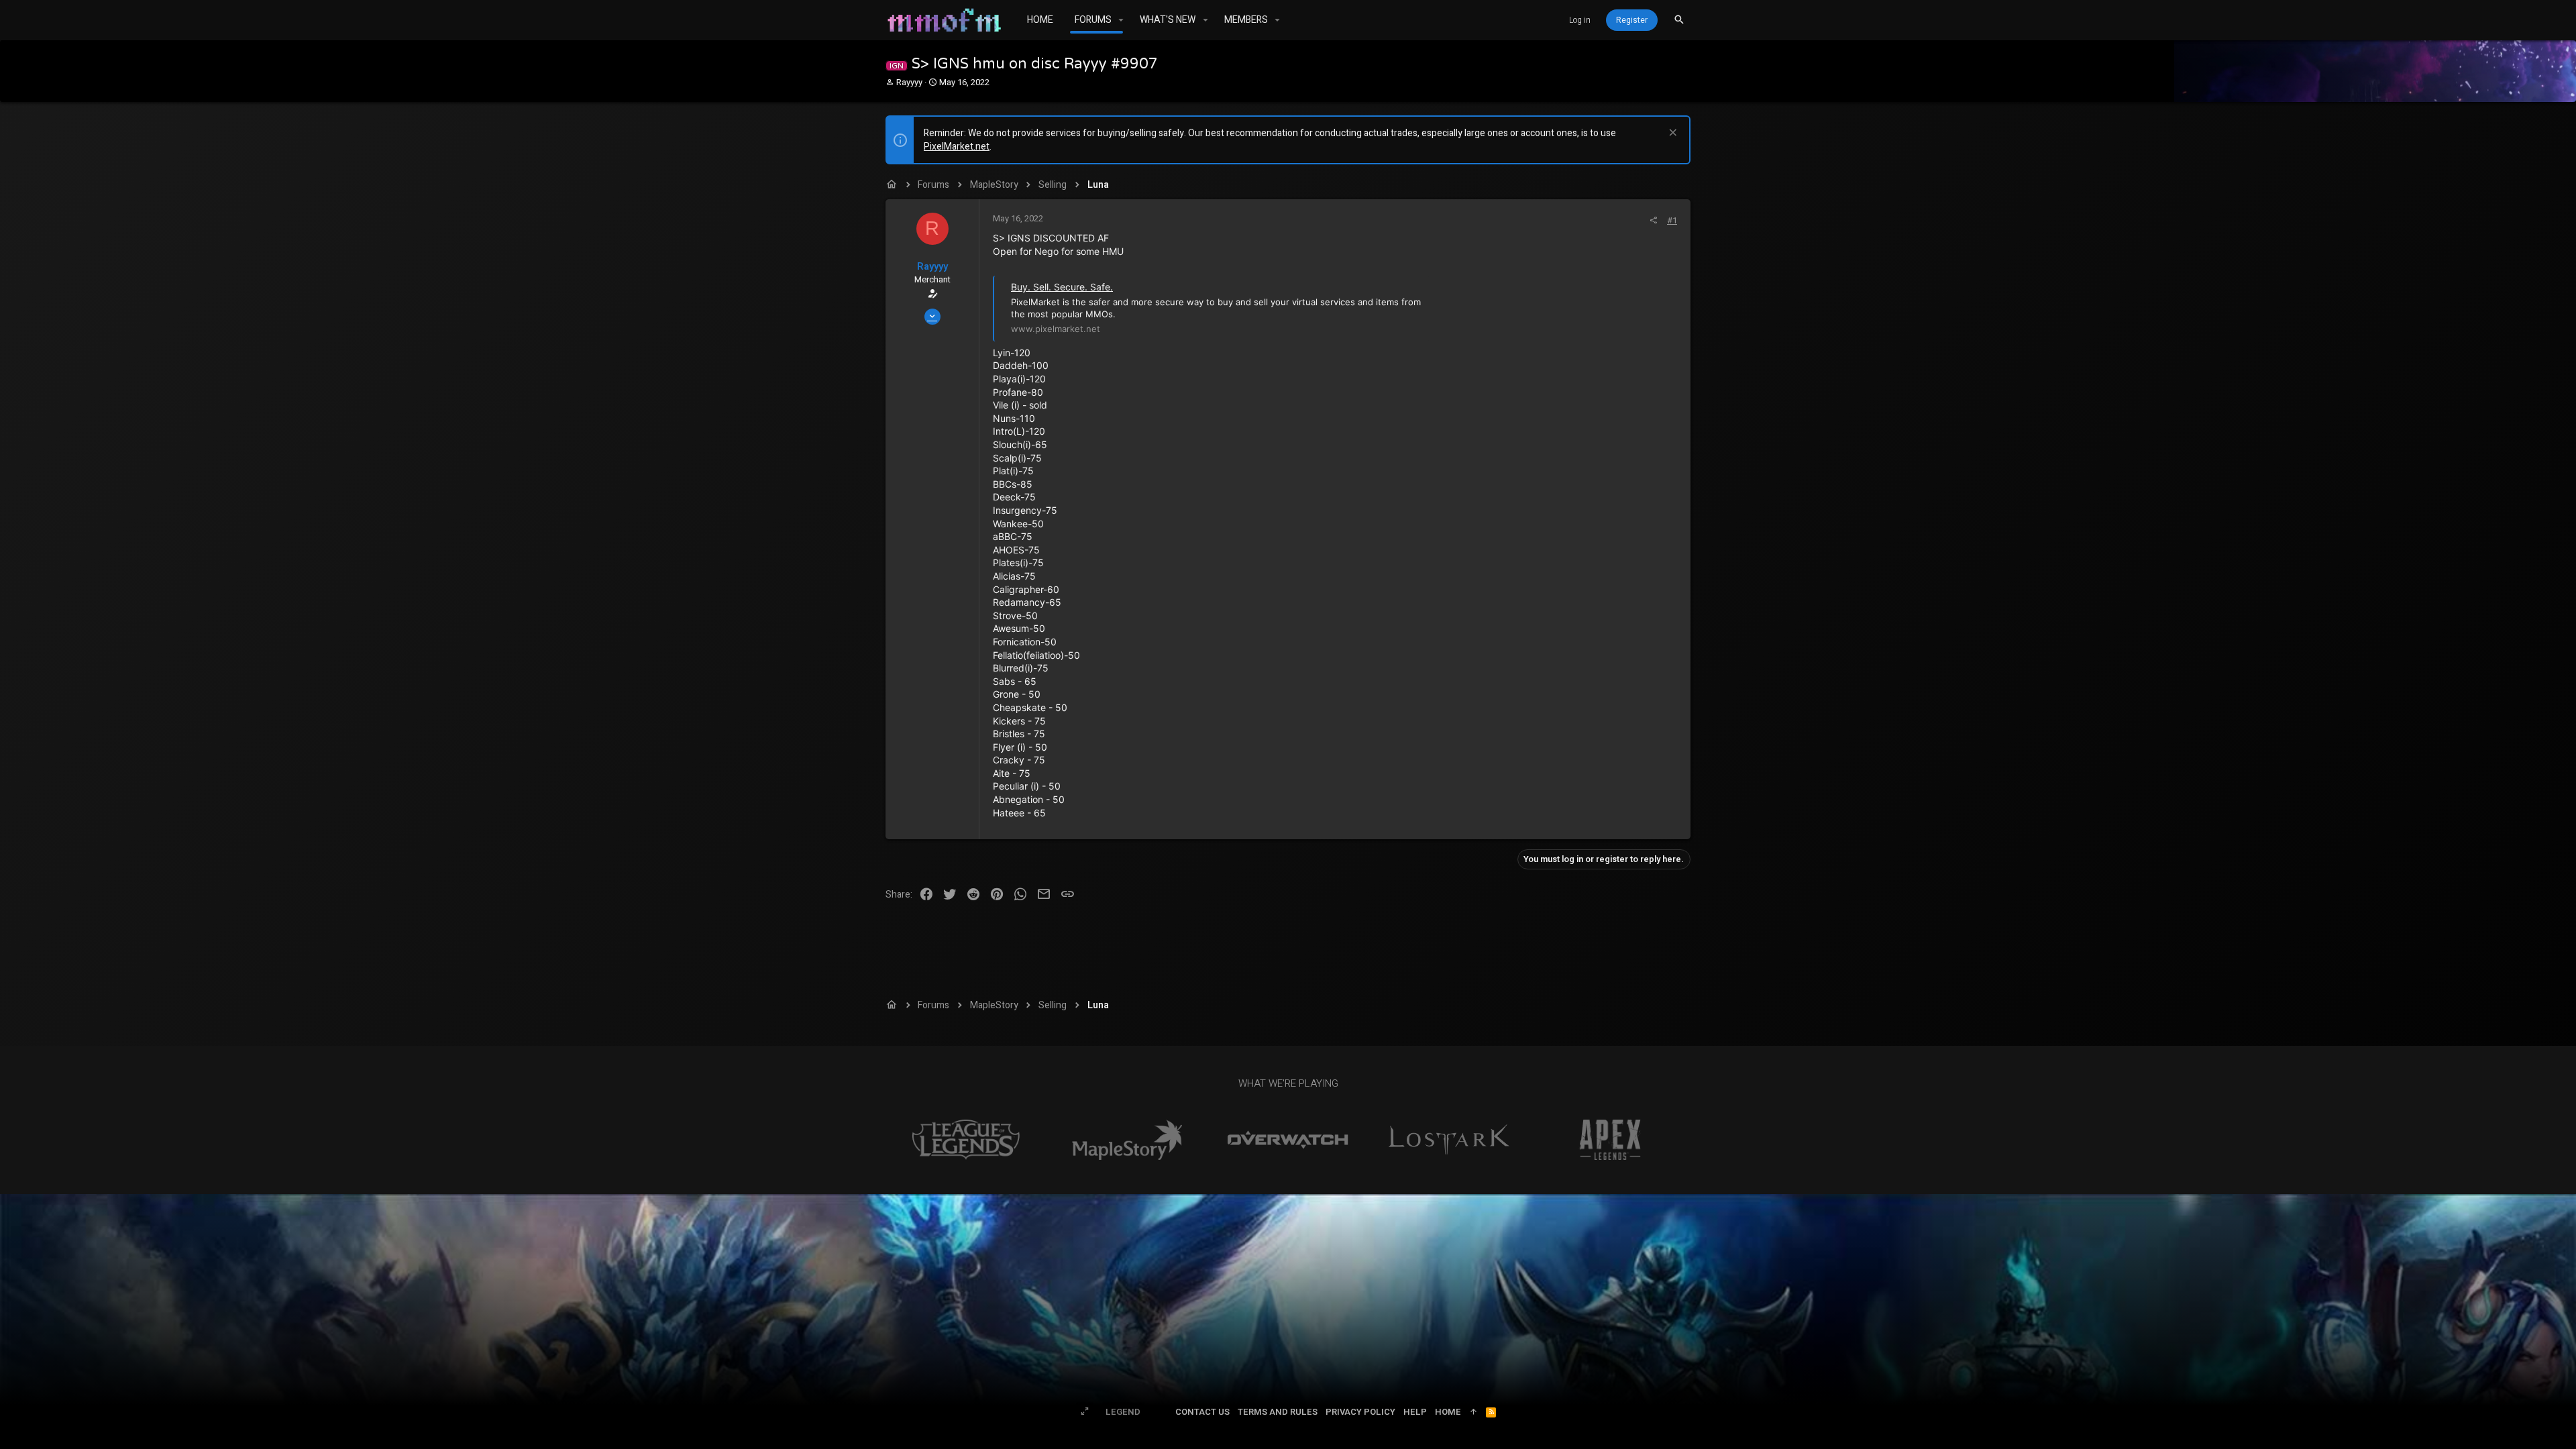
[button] (1121, 20)
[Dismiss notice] (1671, 134)
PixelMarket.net (957, 147)
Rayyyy (909, 82)
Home (1448, 1412)
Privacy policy (1360, 1412)
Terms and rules (1278, 1412)
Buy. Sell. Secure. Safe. (1062, 287)
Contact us (1202, 1412)
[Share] (1653, 220)
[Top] (1473, 1412)
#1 (1672, 220)
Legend (1123, 1412)
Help (1415, 1412)
